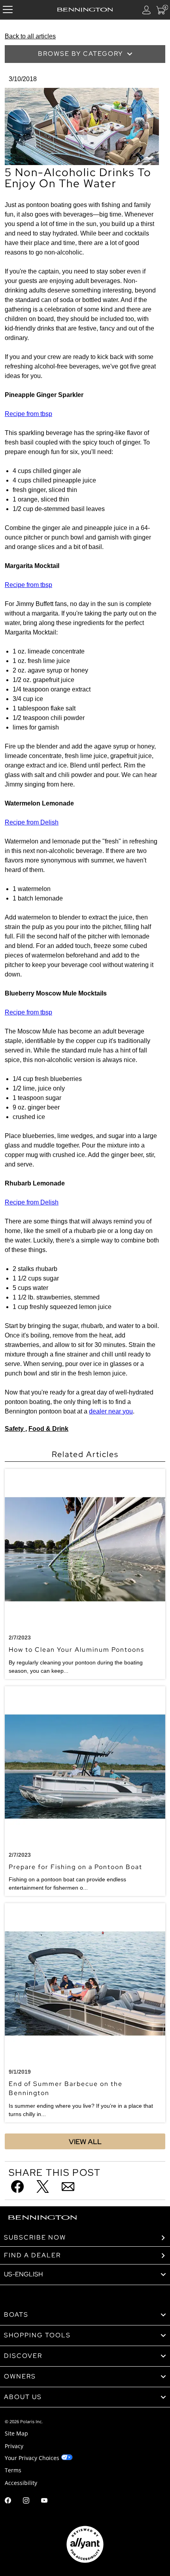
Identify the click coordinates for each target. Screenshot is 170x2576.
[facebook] (8, 2501)
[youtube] (44, 2501)
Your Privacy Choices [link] (32, 2458)
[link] (85, 2315)
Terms (13, 2470)
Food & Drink (48, 1429)
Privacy (14, 2446)
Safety (15, 1429)
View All (85, 2142)
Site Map (16, 2433)
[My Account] (147, 10)
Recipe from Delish (32, 822)
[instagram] (26, 2501)
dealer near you (111, 1411)
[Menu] (8, 10)
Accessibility (21, 2483)
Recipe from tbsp (28, 414)
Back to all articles (30, 36)
